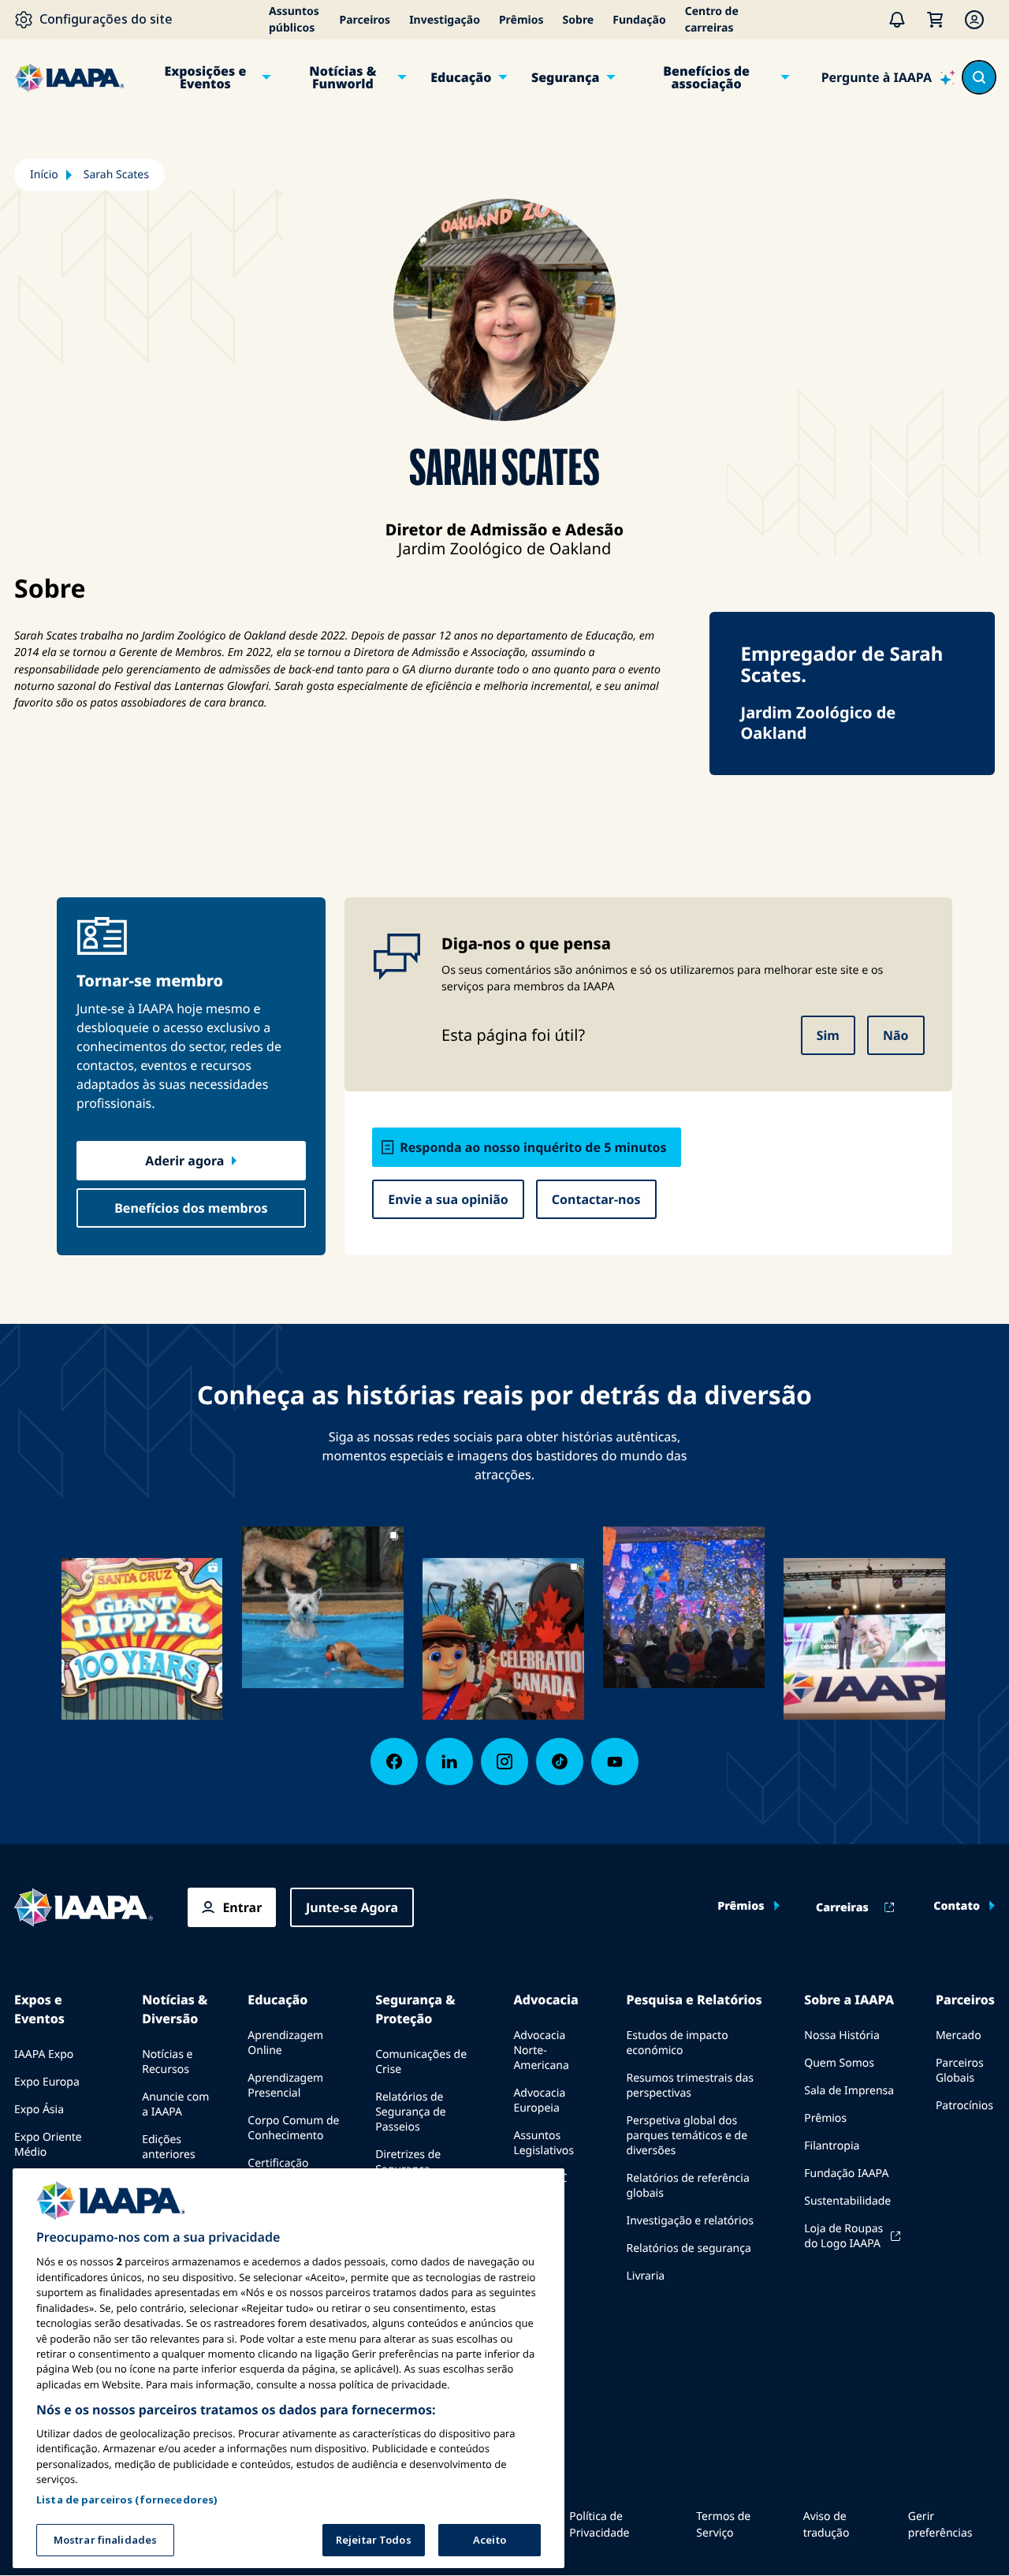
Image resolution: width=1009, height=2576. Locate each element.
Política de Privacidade (599, 2525)
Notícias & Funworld (343, 77)
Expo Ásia (39, 2110)
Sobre (579, 20)
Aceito (490, 2540)
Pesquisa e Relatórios (694, 2000)
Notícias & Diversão (175, 2009)
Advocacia (545, 2000)
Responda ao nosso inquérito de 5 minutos (533, 1147)
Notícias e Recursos (167, 2062)
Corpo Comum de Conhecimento (293, 2128)
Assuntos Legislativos (544, 2143)
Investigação (445, 20)
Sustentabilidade (847, 2201)
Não (896, 1035)
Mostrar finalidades (105, 2540)
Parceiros (365, 20)
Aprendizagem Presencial (285, 2086)
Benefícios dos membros (191, 1208)
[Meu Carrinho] (935, 20)
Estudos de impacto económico (677, 2043)
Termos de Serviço (723, 2525)
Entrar (242, 1907)
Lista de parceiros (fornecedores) (127, 2499)
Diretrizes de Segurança (408, 2162)
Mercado (959, 2035)
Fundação (639, 20)
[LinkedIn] (449, 1761)
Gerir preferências (940, 2525)
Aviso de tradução (827, 2525)
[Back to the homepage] (84, 1907)
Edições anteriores (168, 2147)
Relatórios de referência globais (687, 2186)
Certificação (278, 2163)
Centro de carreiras (712, 20)
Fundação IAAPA (846, 2173)
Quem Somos (839, 2063)
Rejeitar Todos (374, 2540)
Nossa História (841, 2035)
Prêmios (521, 20)
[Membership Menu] (974, 20)
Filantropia (832, 2146)
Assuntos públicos (294, 20)
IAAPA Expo (44, 2054)
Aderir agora (184, 1161)
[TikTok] (560, 1761)
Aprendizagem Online (285, 2043)
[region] (289, 2368)
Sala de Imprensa (849, 2091)
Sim (828, 1035)
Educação (461, 77)
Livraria (645, 2276)
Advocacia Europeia (539, 2101)
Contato (957, 1907)
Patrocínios (964, 2106)
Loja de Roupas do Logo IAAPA (843, 2236)
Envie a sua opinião (448, 1199)
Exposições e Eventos (205, 77)
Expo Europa (47, 2082)
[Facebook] (394, 1761)
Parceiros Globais (960, 2071)
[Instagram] (504, 1761)
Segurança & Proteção (415, 2009)
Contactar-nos (596, 1199)
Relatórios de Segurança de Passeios (411, 2112)
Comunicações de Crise (421, 2062)
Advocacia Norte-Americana (541, 2050)
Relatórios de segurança (688, 2248)
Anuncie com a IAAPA (175, 2104)
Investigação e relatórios (689, 2221)
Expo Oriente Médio (48, 2145)
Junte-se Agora (352, 1907)
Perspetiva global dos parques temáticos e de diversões (687, 2136)
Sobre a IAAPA (849, 2000)
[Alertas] (897, 20)
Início (44, 175)
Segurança (566, 77)
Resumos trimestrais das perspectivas (690, 2086)
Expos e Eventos (39, 2009)
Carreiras (842, 1908)
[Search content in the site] (979, 77)
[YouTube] (615, 1761)
